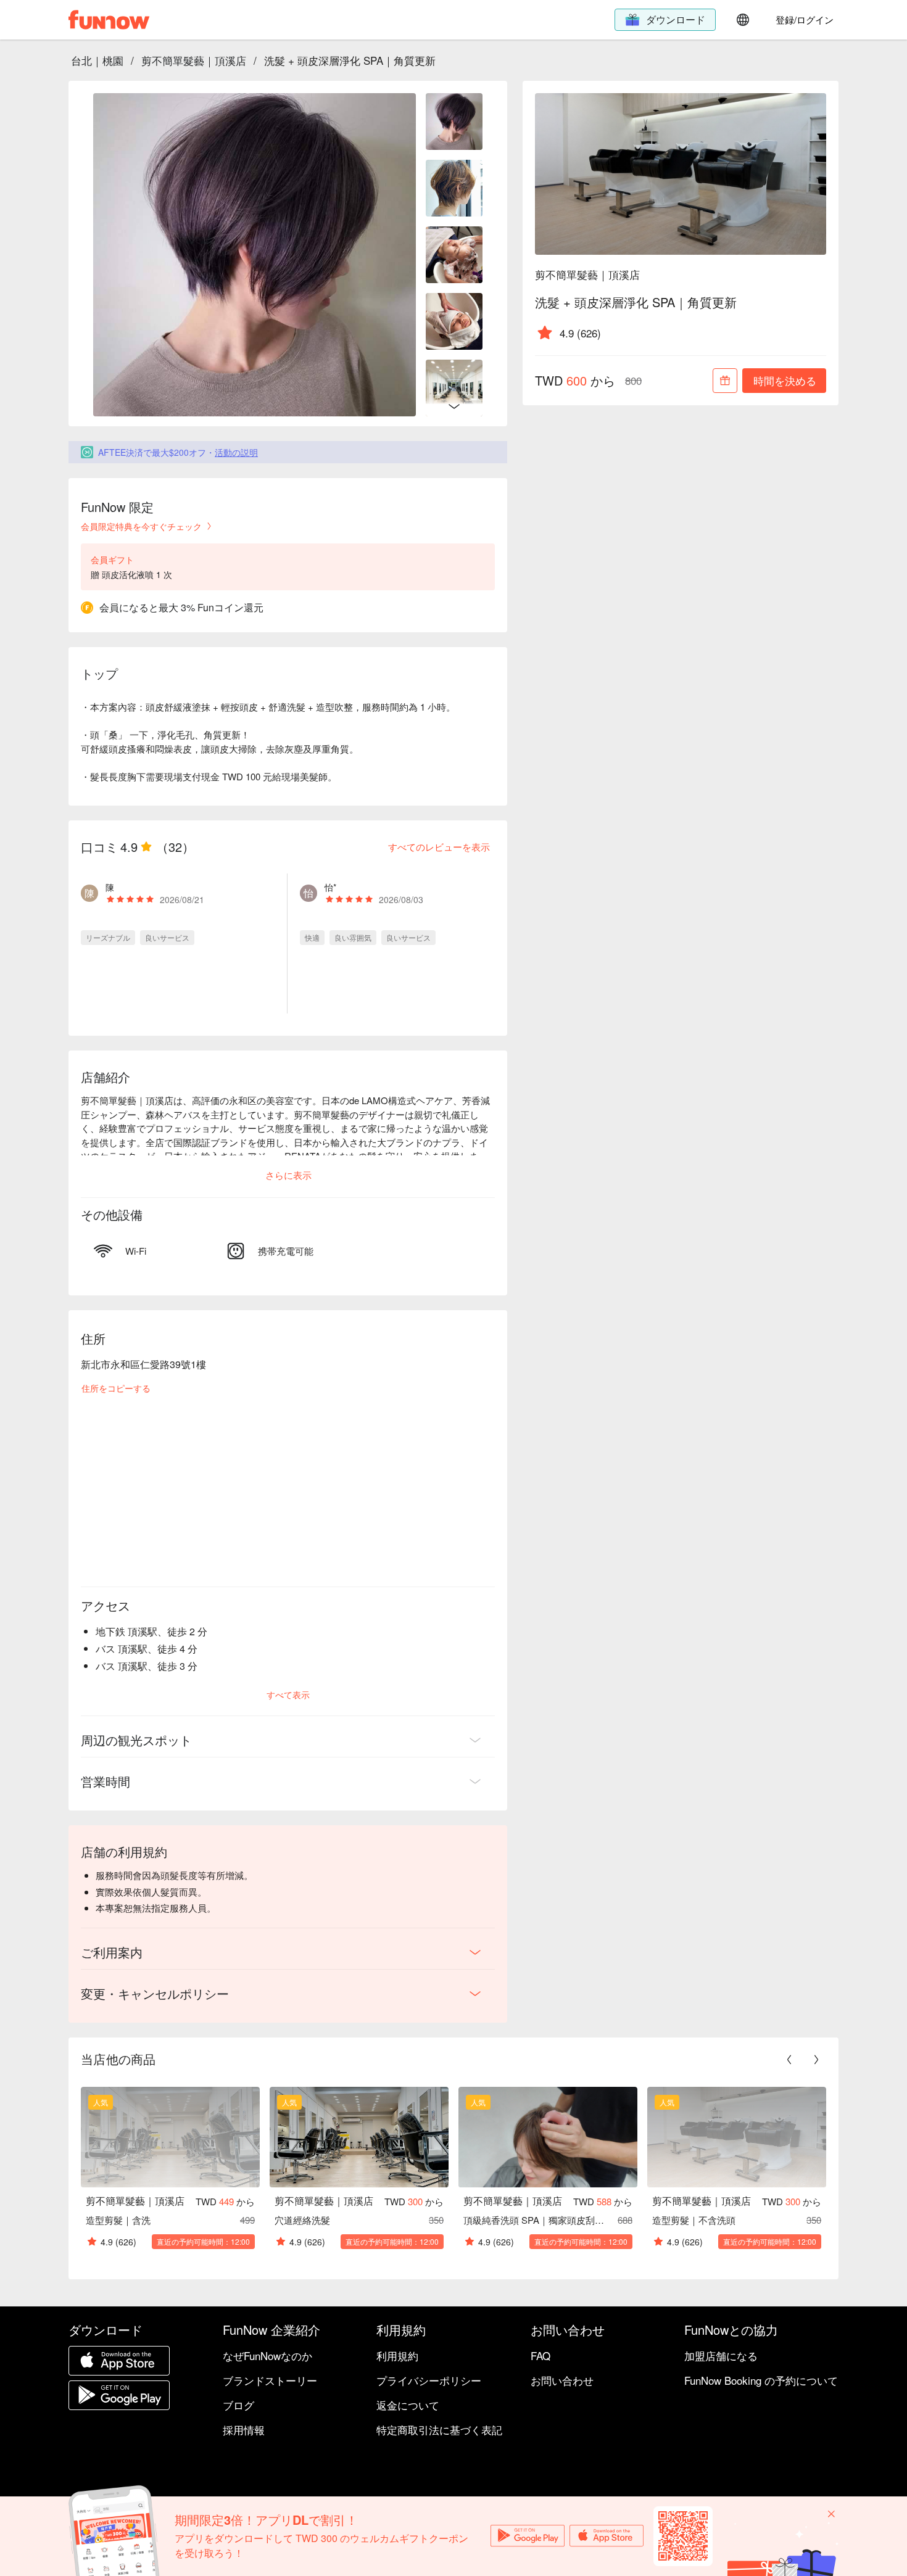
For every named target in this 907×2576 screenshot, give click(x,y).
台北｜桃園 (97, 60)
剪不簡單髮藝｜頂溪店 (194, 60)
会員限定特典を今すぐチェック (141, 526)
